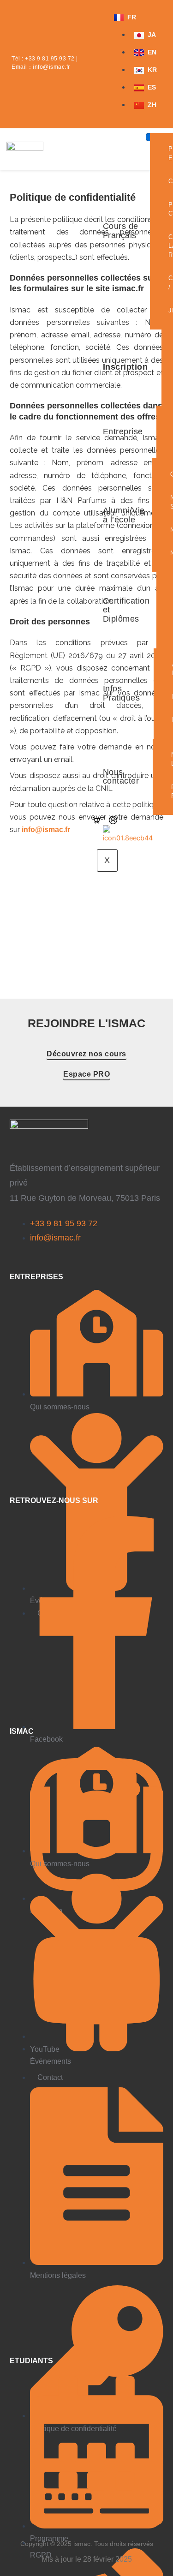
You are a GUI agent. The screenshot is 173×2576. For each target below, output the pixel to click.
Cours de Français (121, 231)
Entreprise (123, 431)
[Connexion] (113, 820)
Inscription (125, 367)
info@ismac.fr (51, 67)
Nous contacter (121, 777)
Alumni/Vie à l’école (124, 515)
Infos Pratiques (122, 693)
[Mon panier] (96, 820)
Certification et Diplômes (126, 610)
